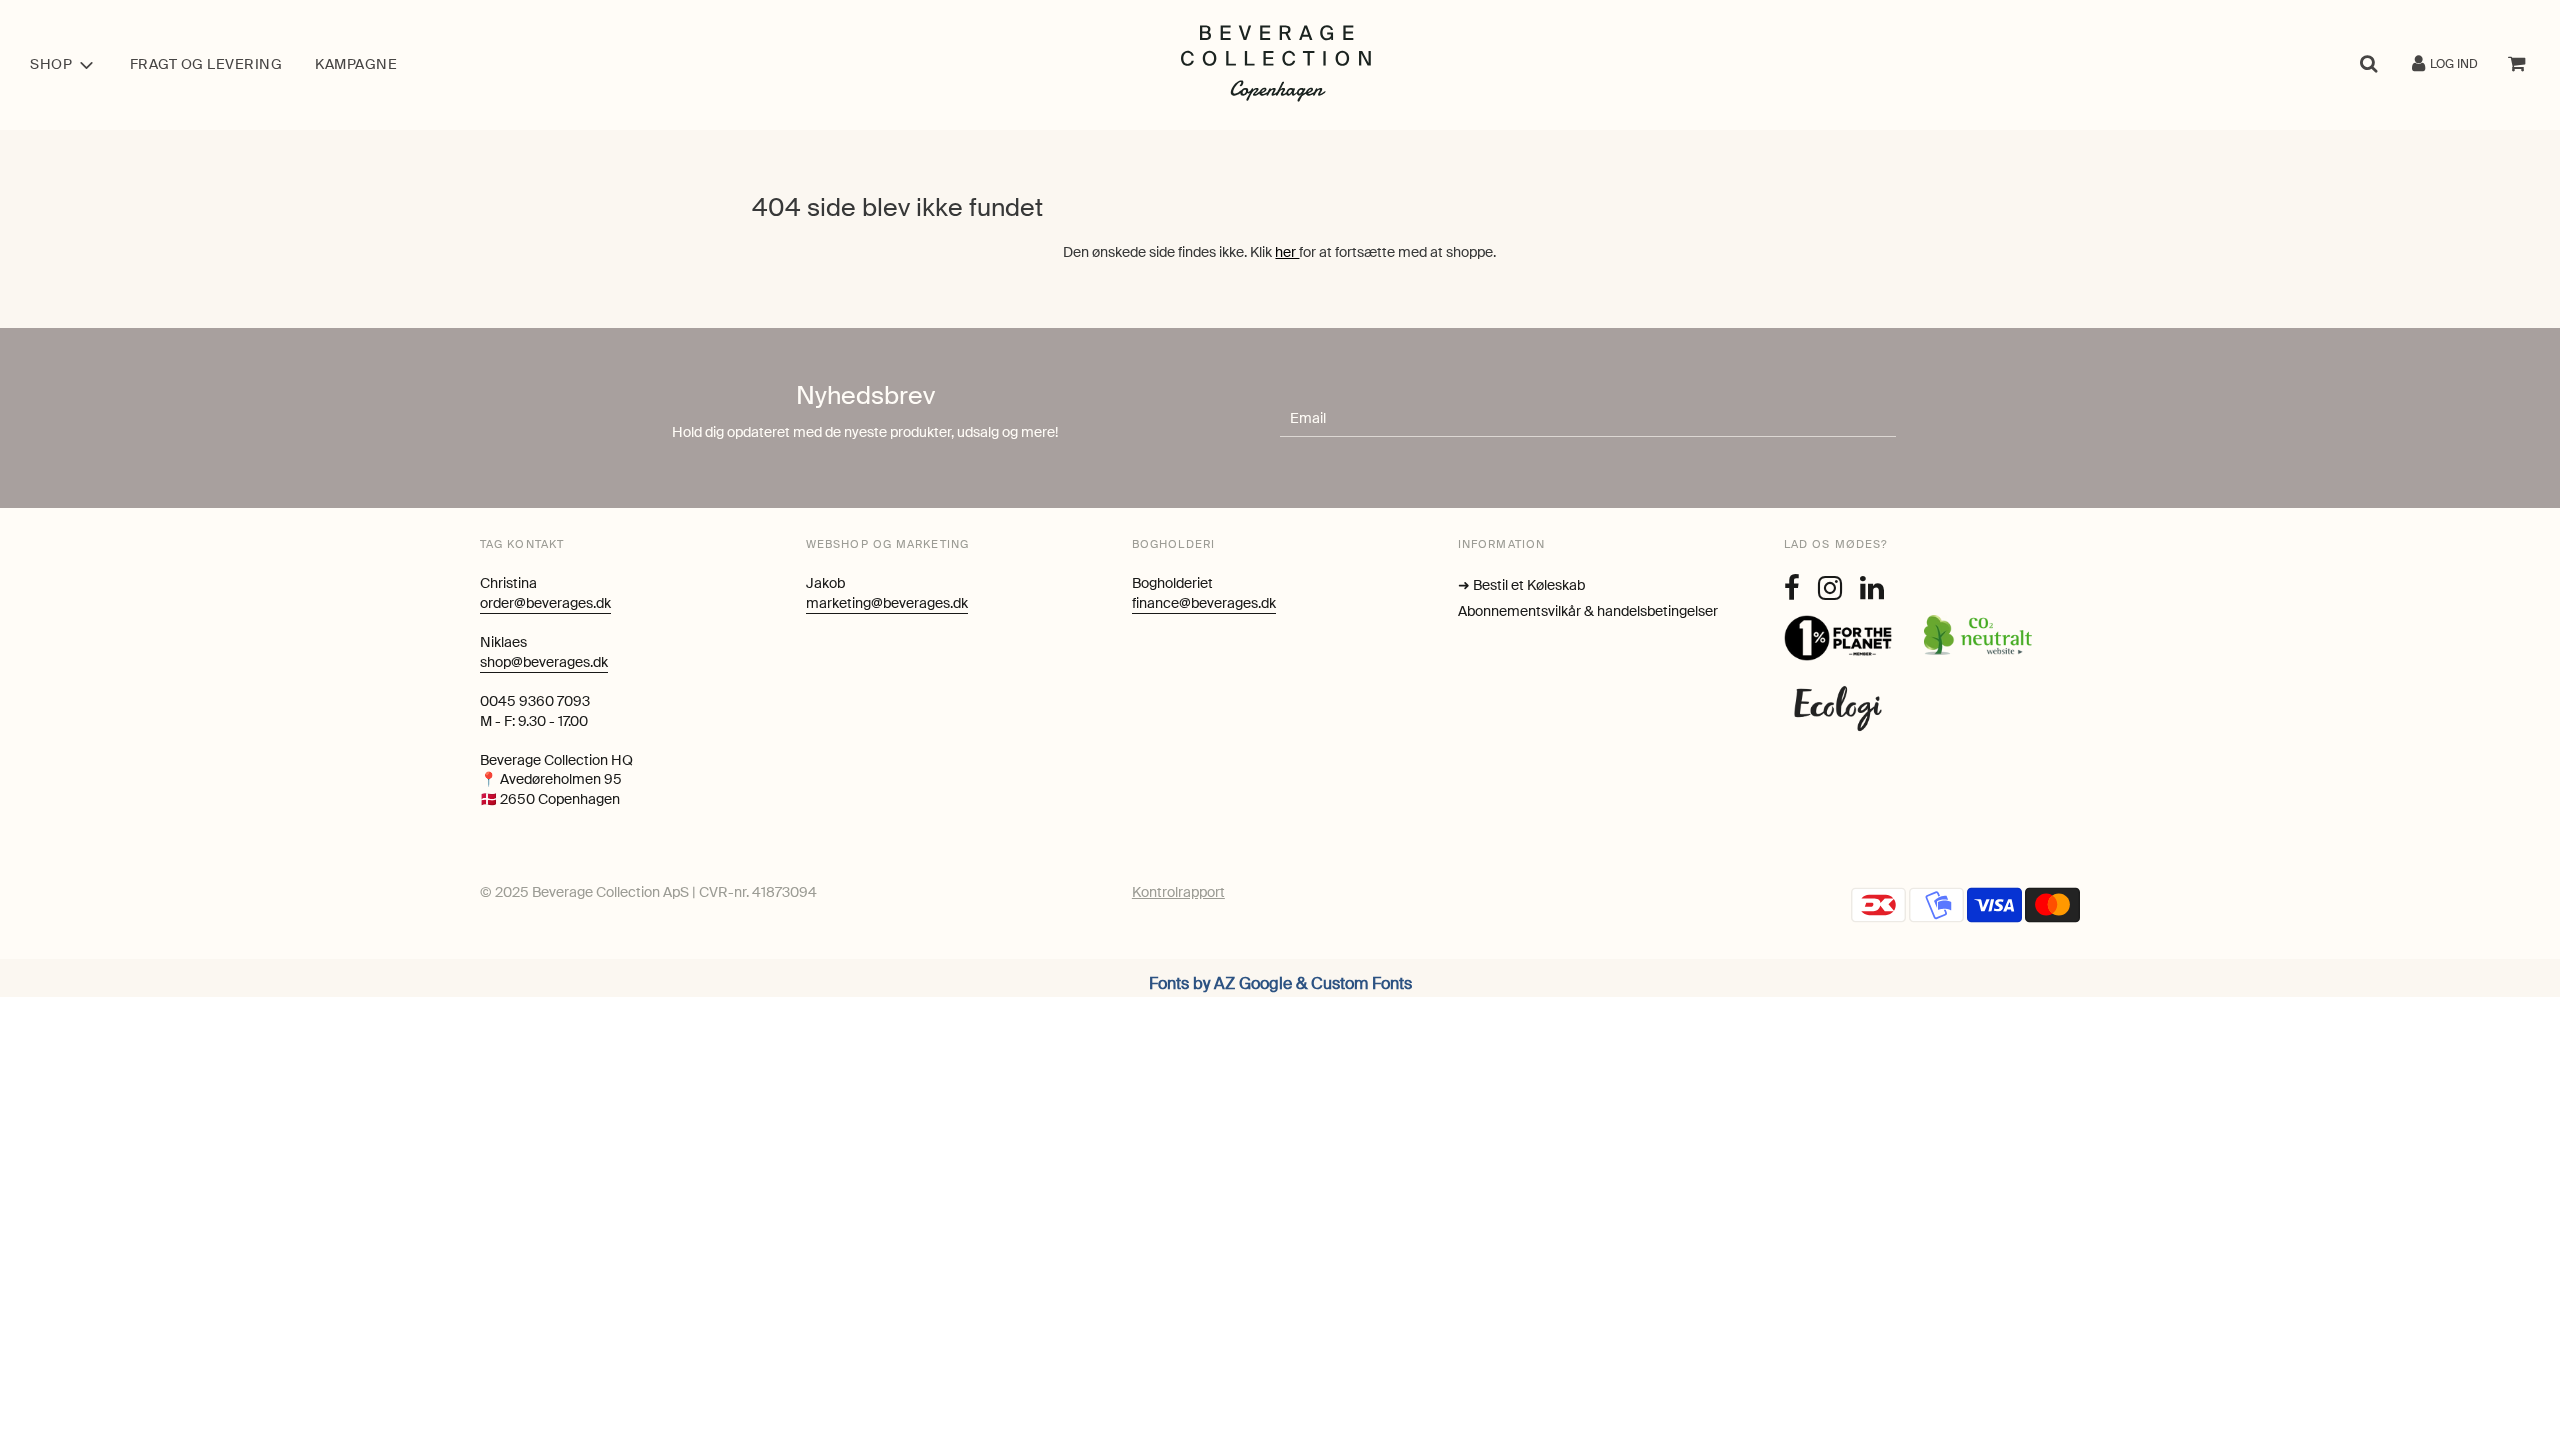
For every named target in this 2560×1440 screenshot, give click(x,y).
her (1287, 252)
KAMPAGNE (356, 64)
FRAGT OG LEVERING (206, 64)
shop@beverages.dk (544, 662)
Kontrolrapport (1178, 892)
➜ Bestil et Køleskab (1521, 585)
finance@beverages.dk (1204, 603)
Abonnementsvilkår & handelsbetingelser (1588, 611)
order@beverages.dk (545, 603)
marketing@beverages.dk (887, 603)
